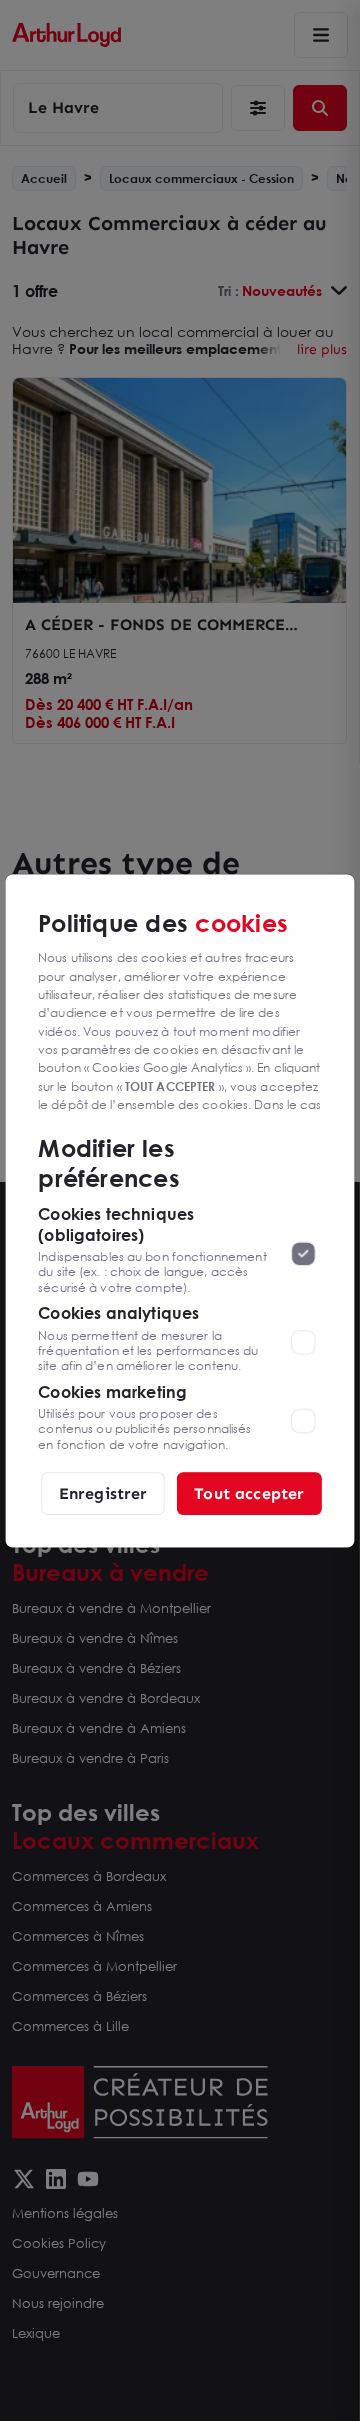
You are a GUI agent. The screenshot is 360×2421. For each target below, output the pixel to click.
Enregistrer (103, 1492)
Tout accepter (249, 1492)
